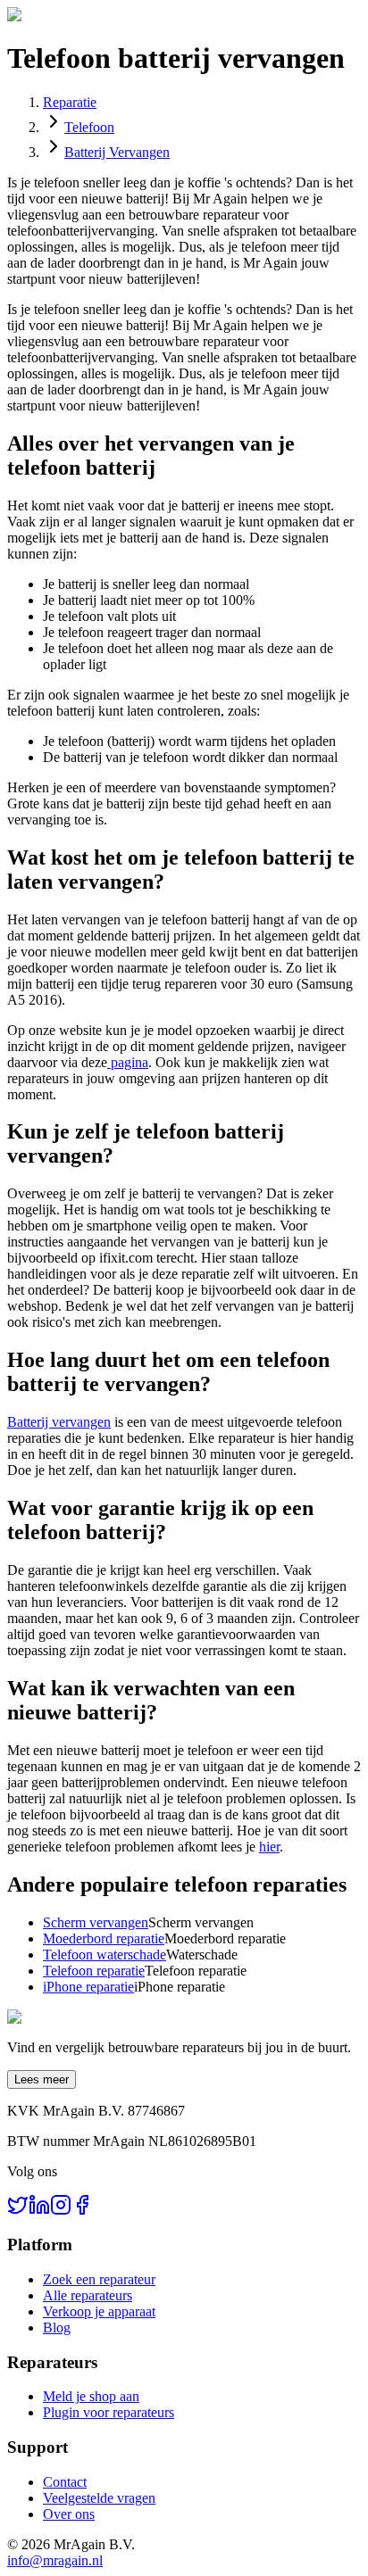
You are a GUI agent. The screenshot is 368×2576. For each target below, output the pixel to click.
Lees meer (42, 2079)
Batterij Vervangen (117, 152)
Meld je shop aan (91, 2396)
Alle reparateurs (88, 2295)
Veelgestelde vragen (99, 2498)
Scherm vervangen (96, 1922)
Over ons (69, 2514)
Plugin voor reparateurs (109, 2412)
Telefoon (89, 127)
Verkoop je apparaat (99, 2311)
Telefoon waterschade (105, 1955)
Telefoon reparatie (94, 1971)
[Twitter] (18, 2211)
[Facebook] (82, 2211)
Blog (57, 2328)
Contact (65, 2482)
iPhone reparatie (88, 1987)
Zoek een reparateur (99, 2279)
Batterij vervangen (59, 1422)
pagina (128, 1062)
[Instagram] (61, 2211)
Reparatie (70, 102)
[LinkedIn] (39, 2211)
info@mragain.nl (55, 2560)
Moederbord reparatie (104, 1938)
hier (269, 1847)
